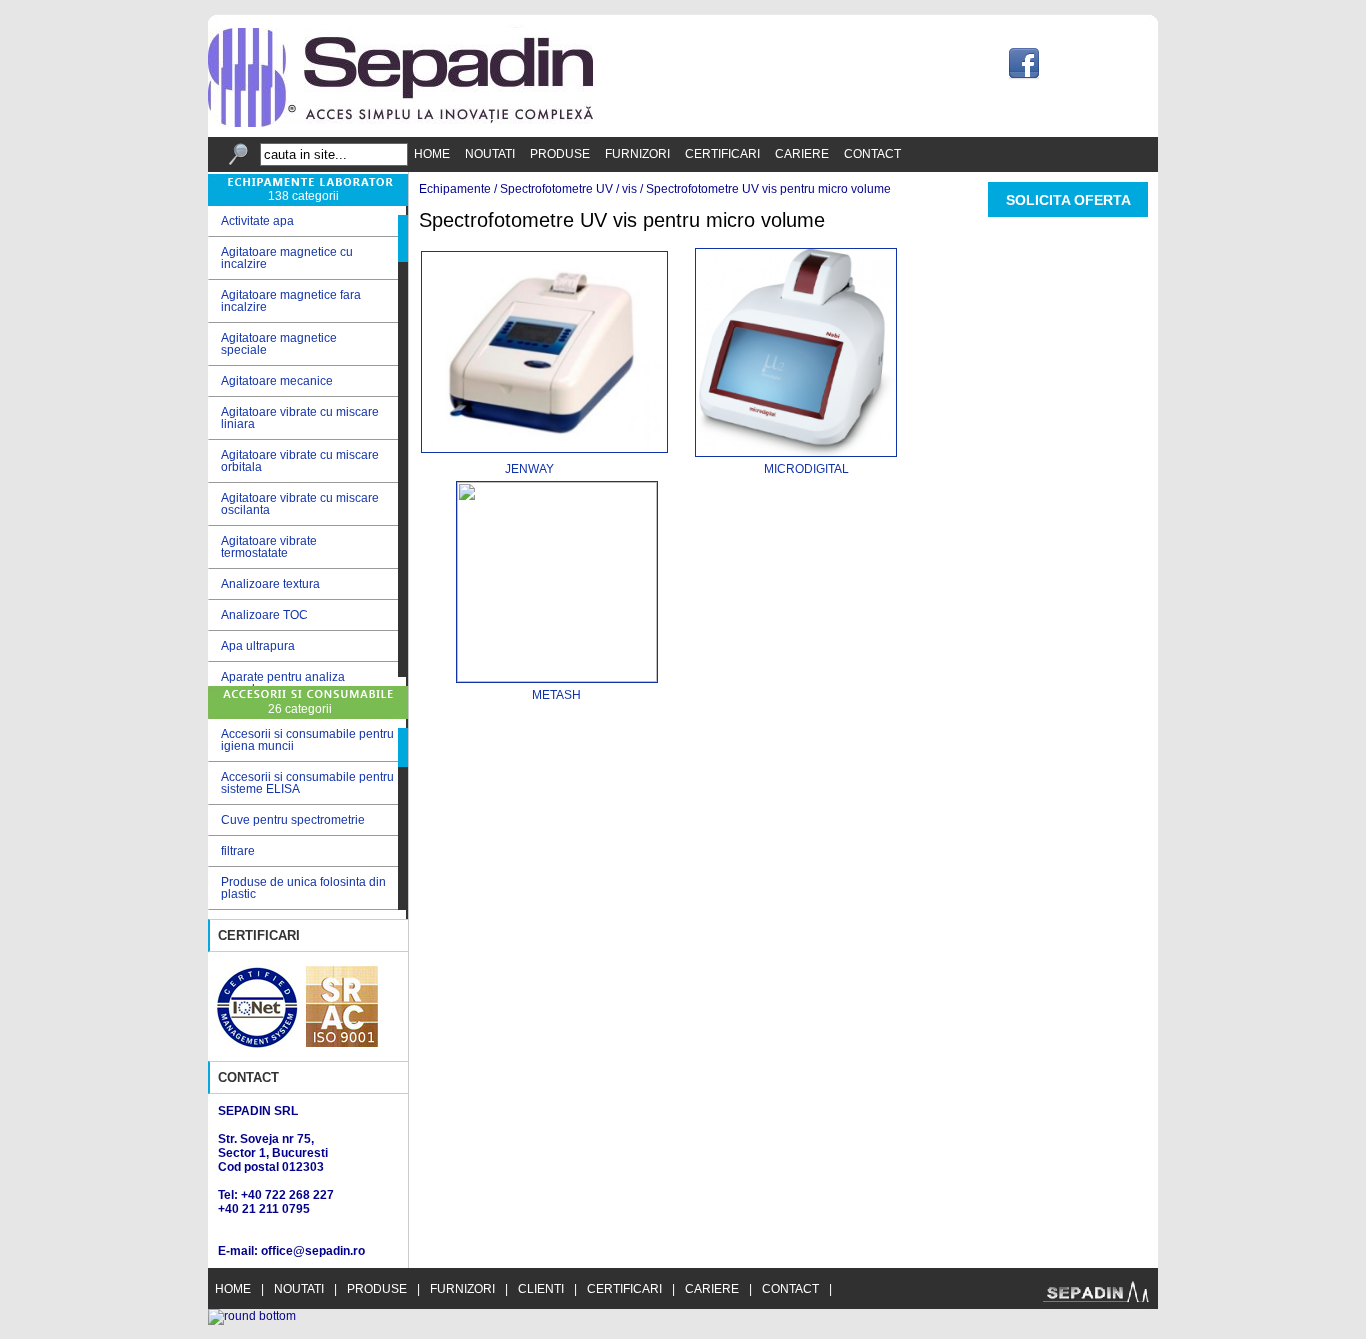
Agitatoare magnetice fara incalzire (284, 301)
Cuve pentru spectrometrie (293, 820)
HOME (432, 154)
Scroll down (403, 681)
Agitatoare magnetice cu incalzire (280, 258)
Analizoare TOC (258, 615)
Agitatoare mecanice (270, 381)
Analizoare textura (264, 584)
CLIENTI (541, 1289)
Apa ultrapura (251, 646)
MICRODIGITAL (806, 469)
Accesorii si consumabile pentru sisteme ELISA (307, 783)
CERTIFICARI (722, 154)
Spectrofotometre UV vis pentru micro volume (768, 189)
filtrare (238, 851)
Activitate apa (251, 221)
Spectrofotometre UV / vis (568, 189)
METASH (556, 695)
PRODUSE (560, 154)
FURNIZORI (637, 154)
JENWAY (487, 469)
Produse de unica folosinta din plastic (303, 888)
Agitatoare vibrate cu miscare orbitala (293, 461)
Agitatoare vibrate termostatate (262, 547)
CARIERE (802, 154)
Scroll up (403, 210)
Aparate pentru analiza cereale (276, 683)
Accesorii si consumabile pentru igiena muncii (307, 740)
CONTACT (872, 154)
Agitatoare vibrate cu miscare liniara (293, 418)
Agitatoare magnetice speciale (272, 344)
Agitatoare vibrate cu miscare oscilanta (293, 504)
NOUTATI (490, 154)
